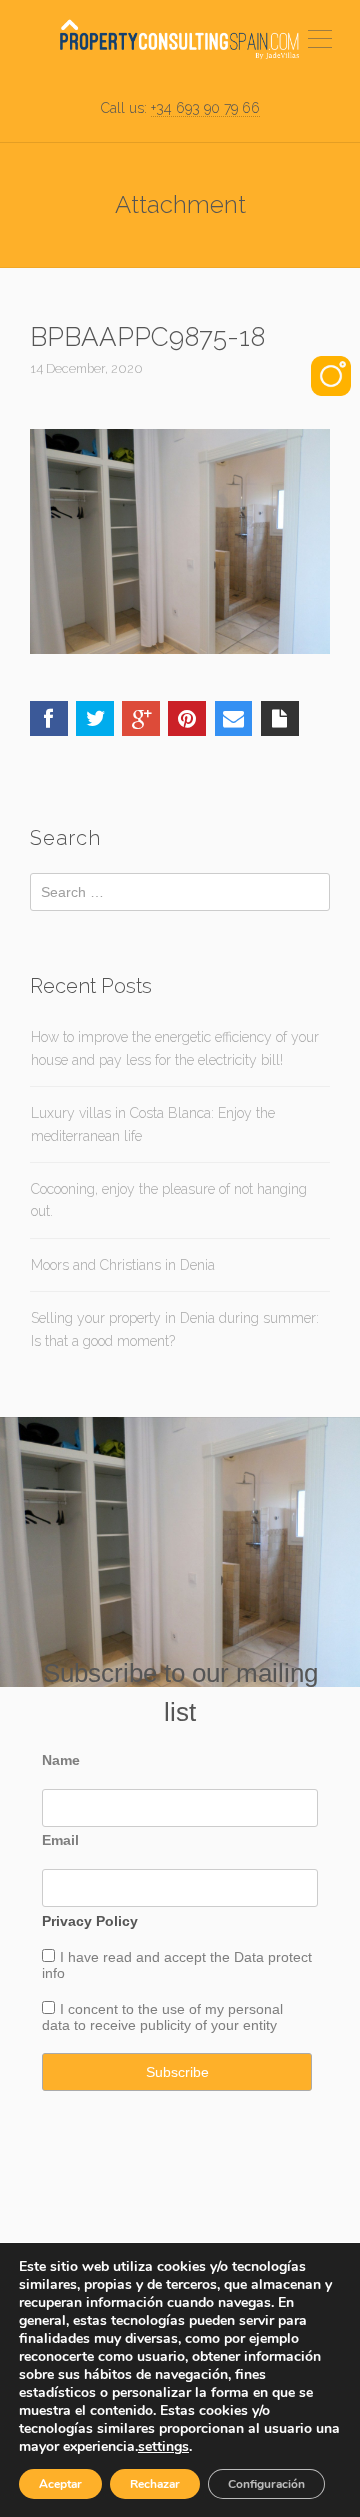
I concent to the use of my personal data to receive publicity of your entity (162, 2017)
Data (251, 1957)
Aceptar (60, 2484)
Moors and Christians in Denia (123, 1265)
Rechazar (155, 2484)
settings (163, 2447)
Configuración (266, 2484)
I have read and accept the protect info (177, 1965)
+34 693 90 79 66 (205, 108)
